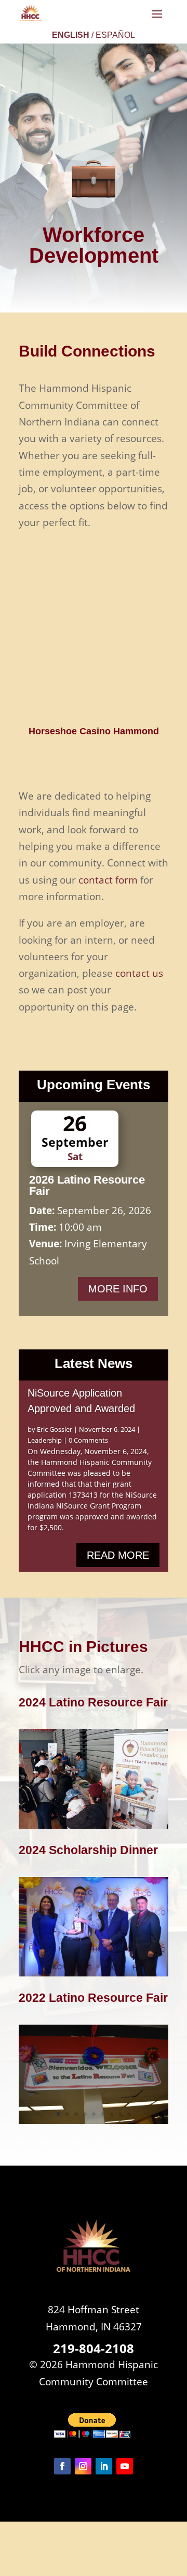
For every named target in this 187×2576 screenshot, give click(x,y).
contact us (139, 973)
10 (133, 1966)
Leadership (45, 1440)
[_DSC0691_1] (94, 2120)
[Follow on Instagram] (83, 2466)
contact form (108, 880)
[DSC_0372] (94, 1973)
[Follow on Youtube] (125, 2466)
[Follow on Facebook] (62, 2466)
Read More (118, 1555)
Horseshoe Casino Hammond (94, 731)
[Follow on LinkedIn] (104, 2466)
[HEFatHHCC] (94, 1825)
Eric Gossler (55, 1429)
